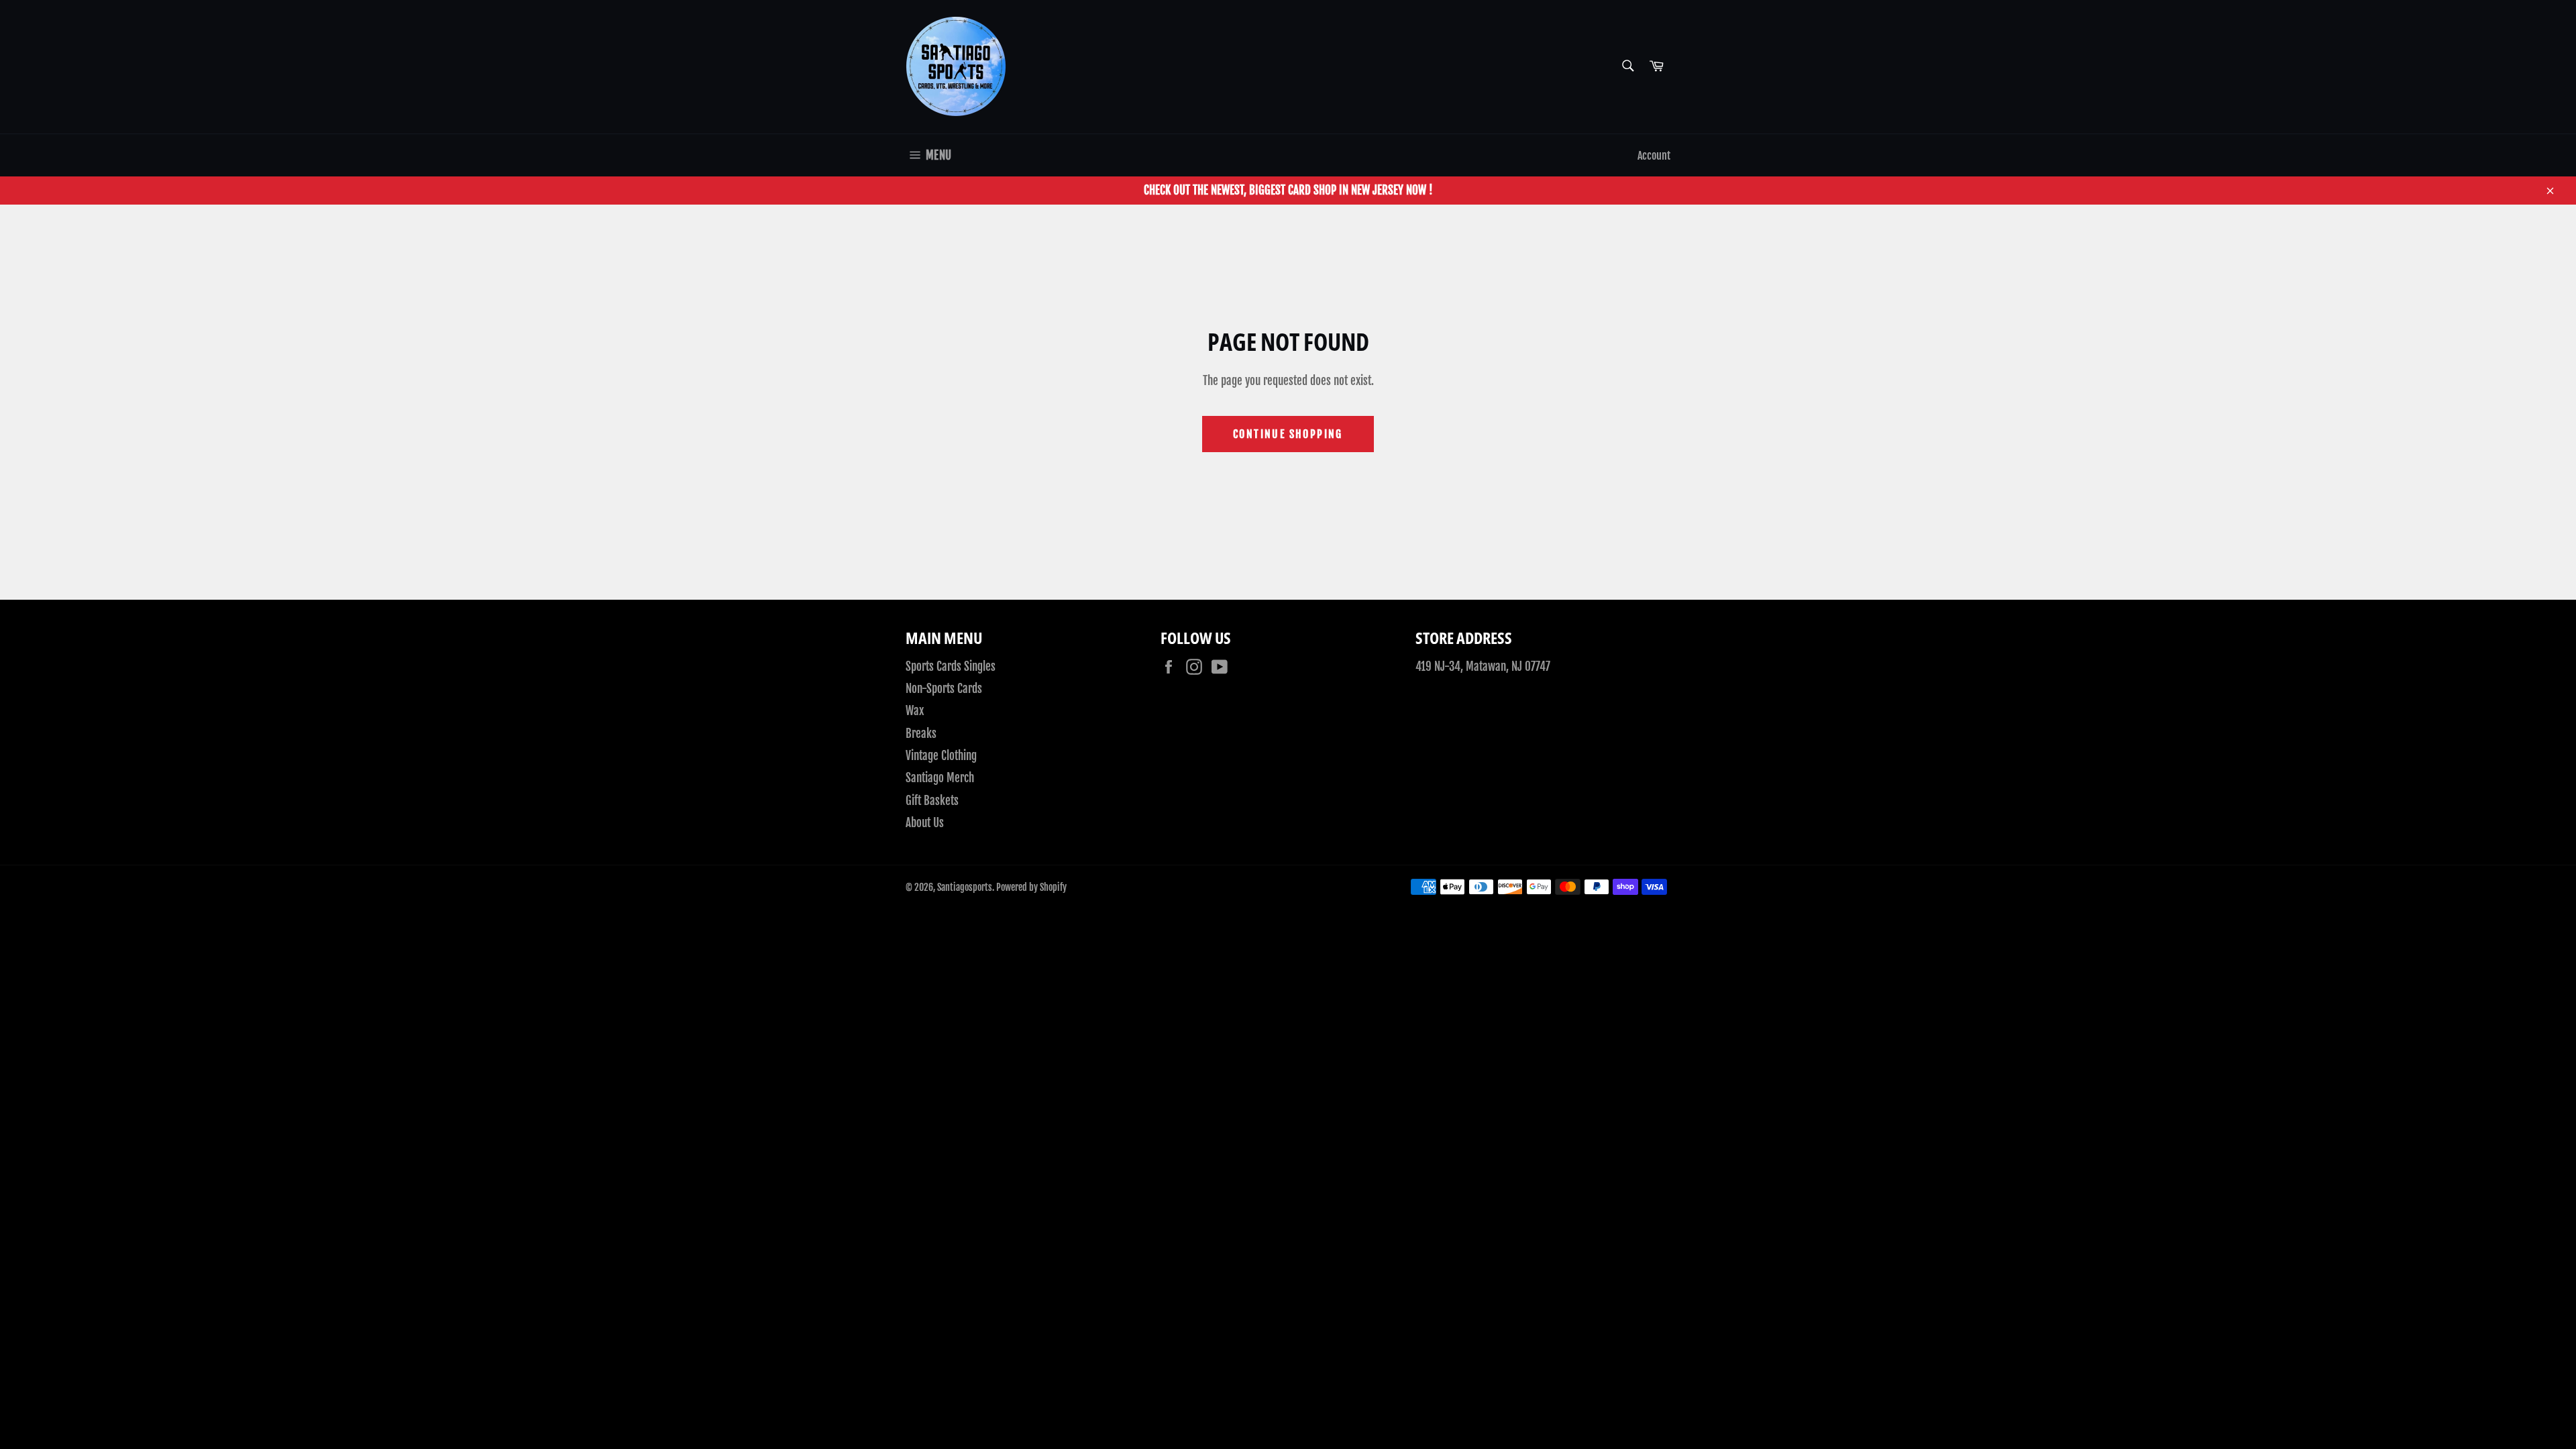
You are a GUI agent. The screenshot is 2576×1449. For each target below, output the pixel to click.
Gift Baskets (932, 801)
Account (1654, 156)
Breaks (921, 734)
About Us (925, 823)
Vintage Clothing (941, 756)
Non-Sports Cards (944, 689)
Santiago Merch (940, 778)
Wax (915, 711)
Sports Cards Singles (951, 666)
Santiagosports (965, 887)
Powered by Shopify (1031, 887)
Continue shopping (1288, 434)
